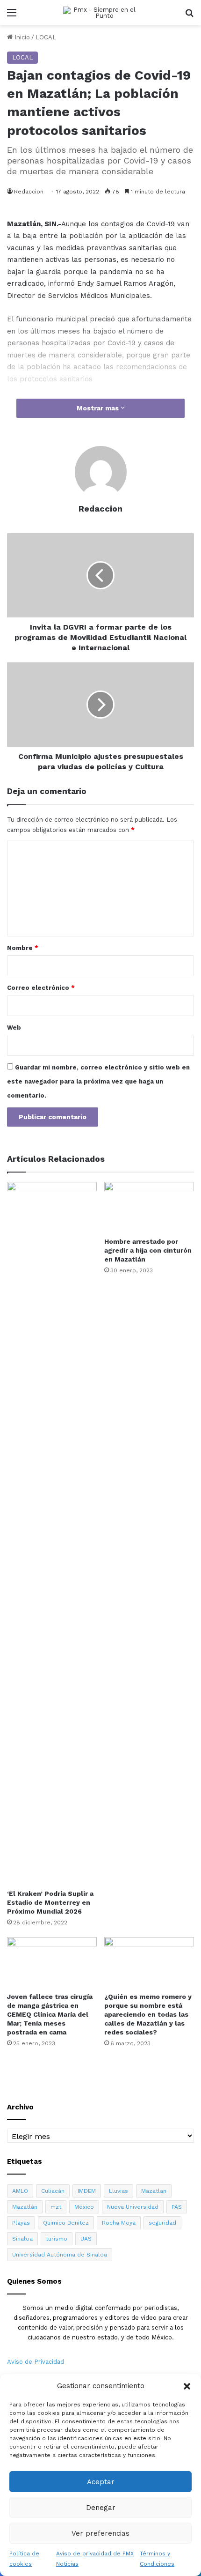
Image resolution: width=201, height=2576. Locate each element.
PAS (177, 2207)
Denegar (101, 2508)
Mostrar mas (99, 408)
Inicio (21, 37)
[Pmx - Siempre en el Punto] (100, 13)
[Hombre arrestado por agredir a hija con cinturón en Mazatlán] (149, 1207)
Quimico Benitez (66, 2223)
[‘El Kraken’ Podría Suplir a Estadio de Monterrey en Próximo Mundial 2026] (52, 1533)
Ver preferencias (100, 2533)
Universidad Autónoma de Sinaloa (60, 2255)
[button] (187, 2386)
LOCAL (46, 37)
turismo (57, 2239)
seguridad (162, 2223)
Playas (21, 2223)
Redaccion (29, 192)
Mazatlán (25, 2207)
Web (14, 1028)
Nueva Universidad (133, 2207)
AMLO (20, 2191)
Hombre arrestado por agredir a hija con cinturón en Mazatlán (148, 1250)
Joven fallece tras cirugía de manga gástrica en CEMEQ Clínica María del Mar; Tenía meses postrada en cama (50, 2014)
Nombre (23, 948)
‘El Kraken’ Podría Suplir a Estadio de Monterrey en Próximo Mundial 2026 (50, 1902)
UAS (86, 2239)
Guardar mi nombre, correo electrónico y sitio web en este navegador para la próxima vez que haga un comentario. (98, 1081)
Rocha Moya (119, 2223)
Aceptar (101, 2482)
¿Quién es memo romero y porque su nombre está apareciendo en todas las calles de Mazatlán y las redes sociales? (148, 2014)
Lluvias (118, 2191)
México (84, 2207)
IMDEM (87, 2191)
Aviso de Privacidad (36, 2362)
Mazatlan (154, 2191)
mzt (56, 2207)
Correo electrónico (41, 988)
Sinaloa (22, 2239)
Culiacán (53, 2191)
